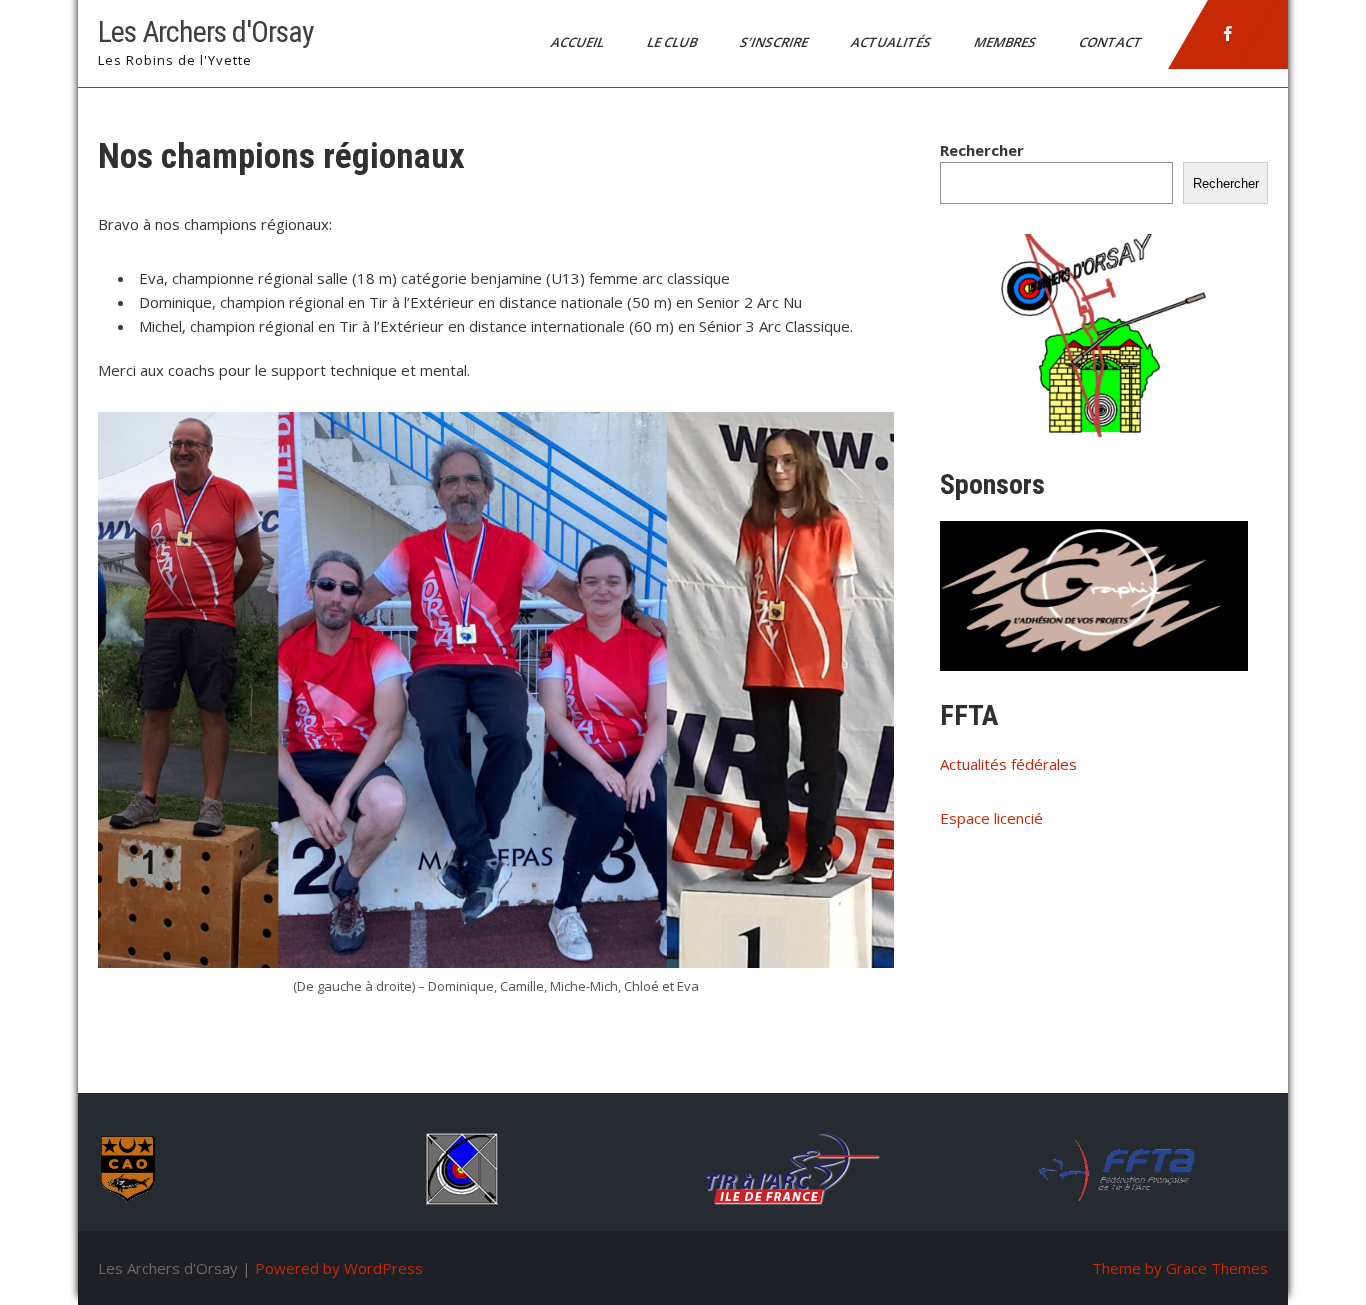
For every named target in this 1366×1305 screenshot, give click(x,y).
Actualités (892, 42)
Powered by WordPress (339, 1268)
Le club (673, 42)
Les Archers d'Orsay (206, 31)
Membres (1006, 42)
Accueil (579, 42)
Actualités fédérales (1008, 764)
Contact (1112, 42)
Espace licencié (991, 818)
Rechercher (982, 150)
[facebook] (1228, 34)
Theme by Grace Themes (1180, 1268)
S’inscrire (775, 42)
